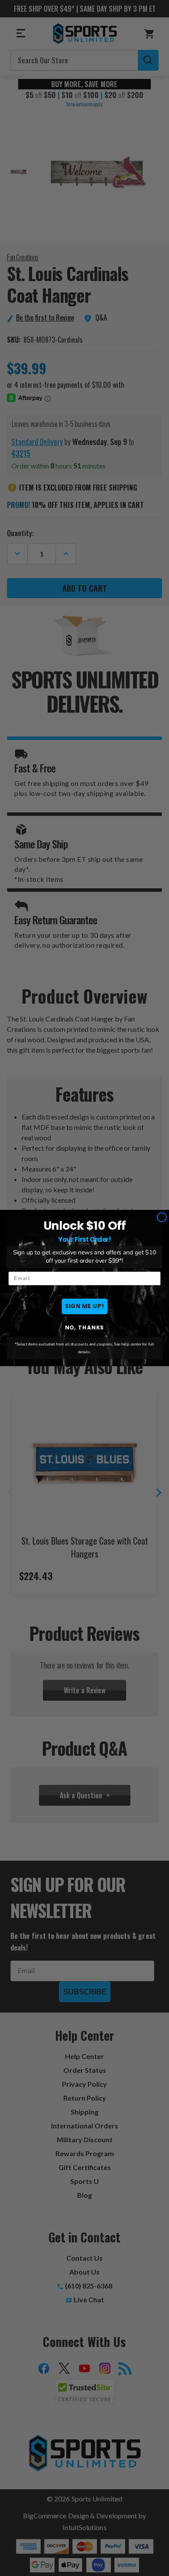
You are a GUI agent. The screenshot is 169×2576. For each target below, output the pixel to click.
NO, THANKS (85, 1327)
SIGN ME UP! (85, 1306)
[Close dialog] (162, 1217)
